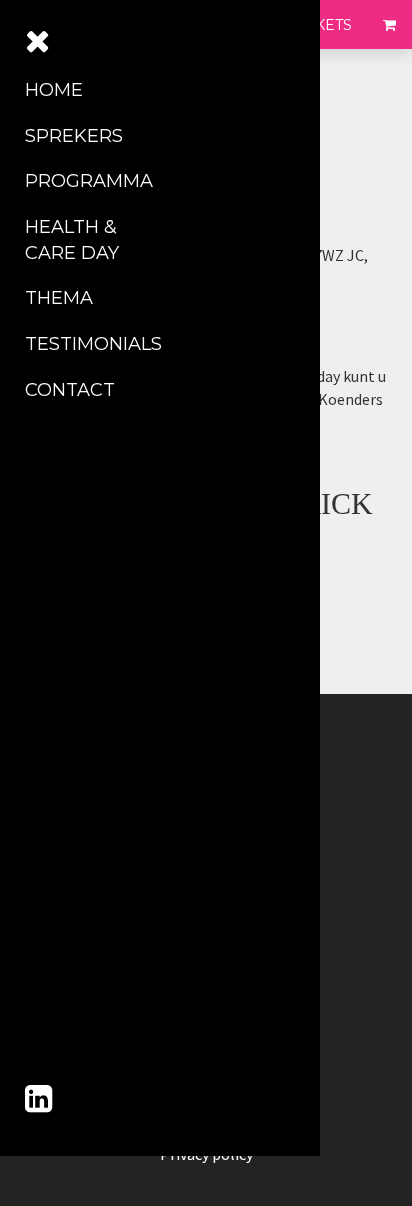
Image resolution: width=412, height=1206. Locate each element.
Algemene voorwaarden (206, 1132)
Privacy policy (206, 1154)
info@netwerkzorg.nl (244, 422)
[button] (40, 24)
